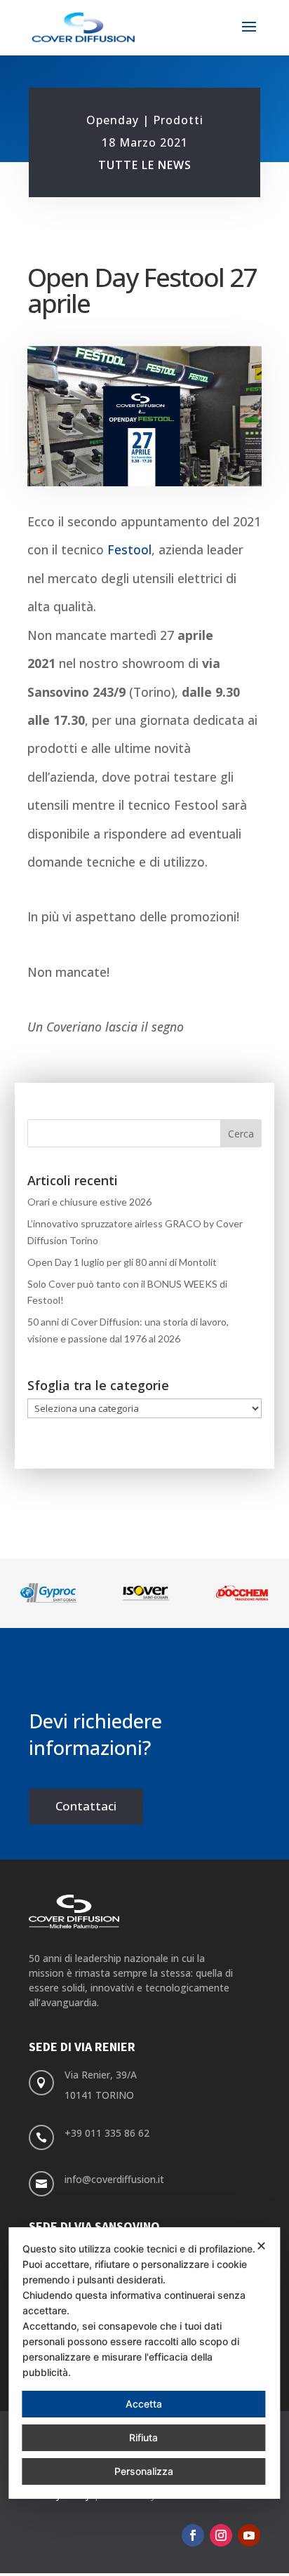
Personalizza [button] (144, 2471)
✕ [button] (261, 2246)
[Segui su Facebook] (193, 2535)
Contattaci (86, 1806)
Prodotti (178, 120)
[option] (65, 1593)
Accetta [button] (144, 2404)
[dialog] (144, 2363)
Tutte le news (145, 165)
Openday (113, 120)
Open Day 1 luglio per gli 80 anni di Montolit (122, 1262)
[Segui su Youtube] (249, 2535)
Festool (129, 549)
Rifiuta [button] (143, 2437)
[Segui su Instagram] (221, 2535)
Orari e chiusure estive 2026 (89, 1202)
